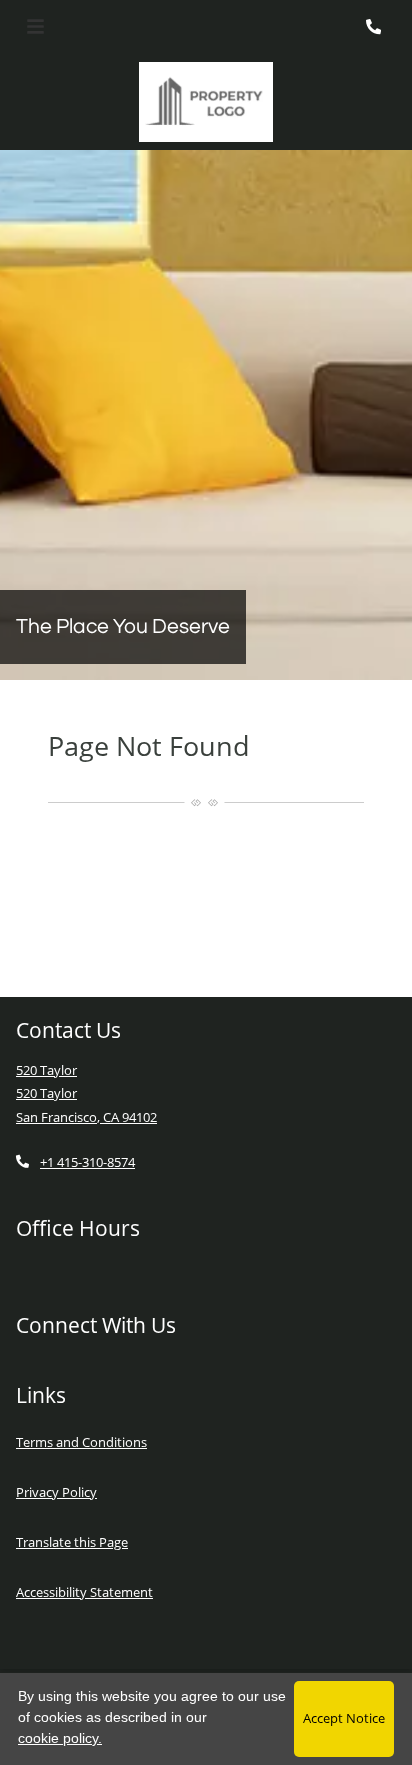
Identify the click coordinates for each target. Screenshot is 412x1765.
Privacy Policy (56, 1491)
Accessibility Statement (84, 1591)
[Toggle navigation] (35, 27)
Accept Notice (344, 1718)
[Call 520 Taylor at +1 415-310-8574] (376, 27)
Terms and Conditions (81, 1441)
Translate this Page (72, 1541)
